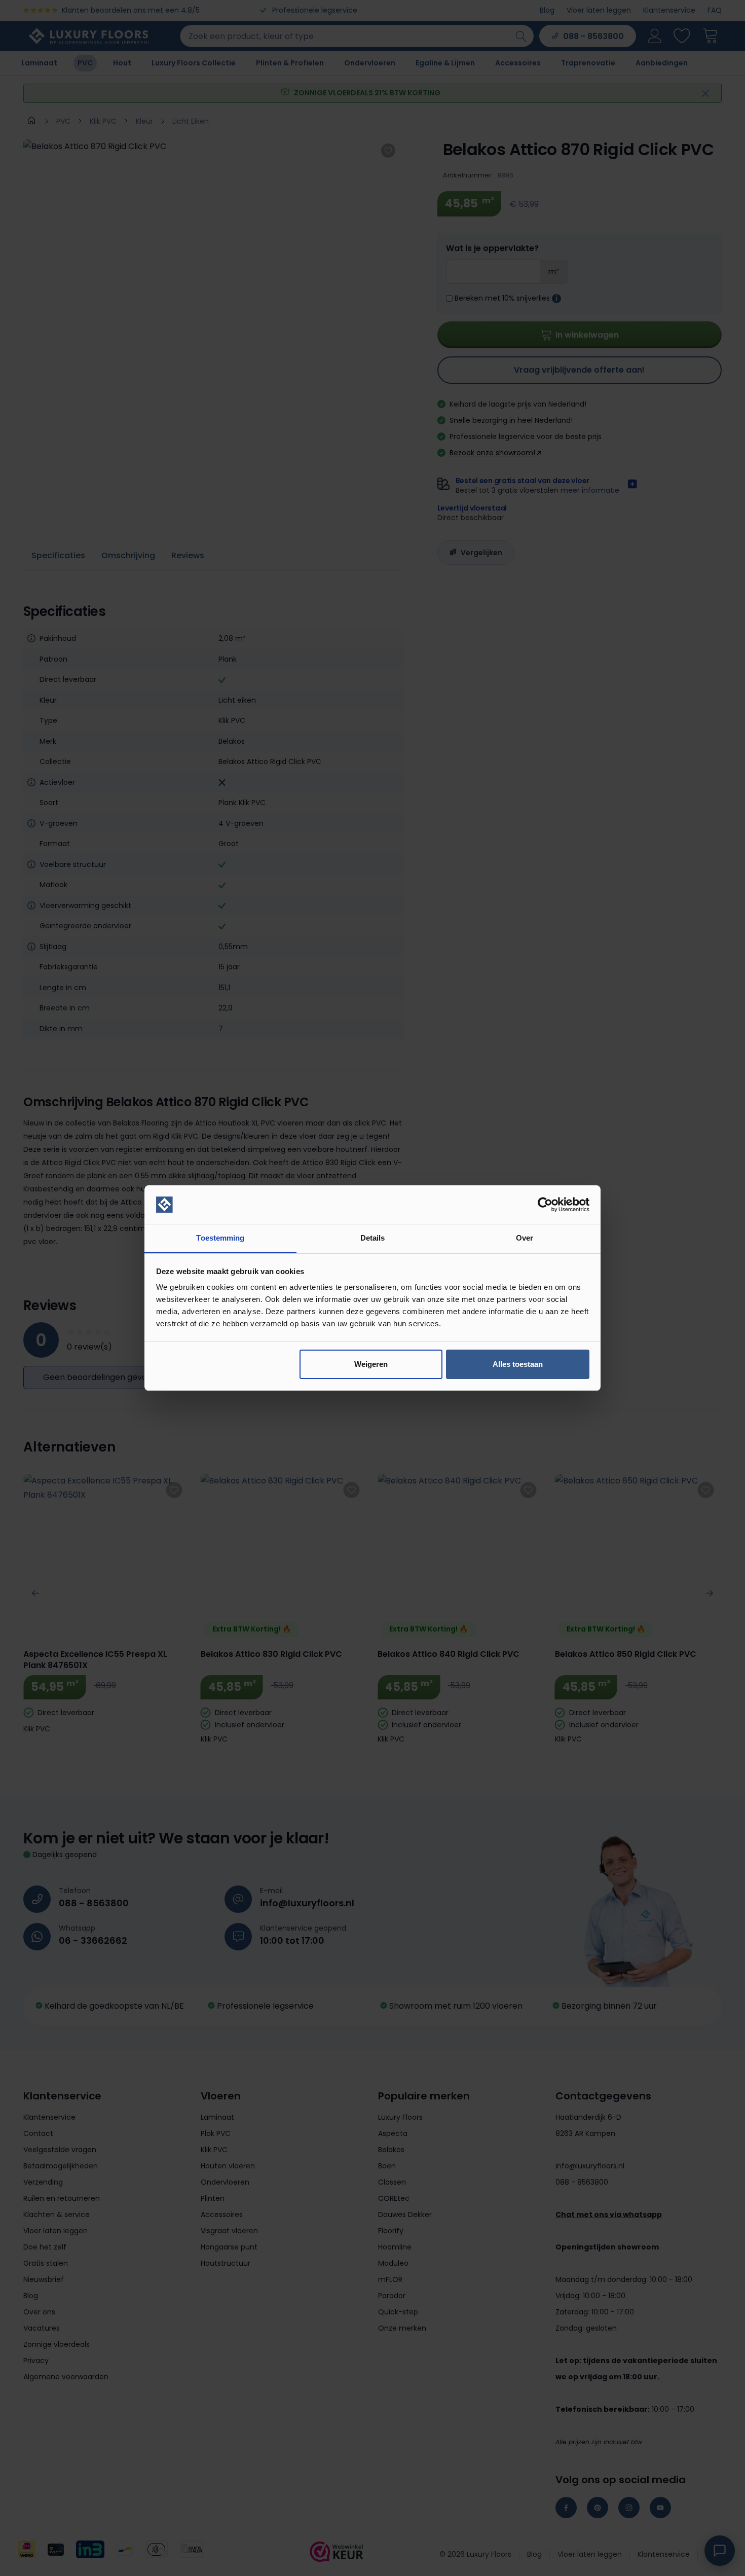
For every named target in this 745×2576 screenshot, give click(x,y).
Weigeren (371, 1364)
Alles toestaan (518, 1364)
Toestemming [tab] (220, 1238)
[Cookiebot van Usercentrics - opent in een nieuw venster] (545, 1205)
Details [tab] (373, 1238)
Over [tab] (525, 1238)
